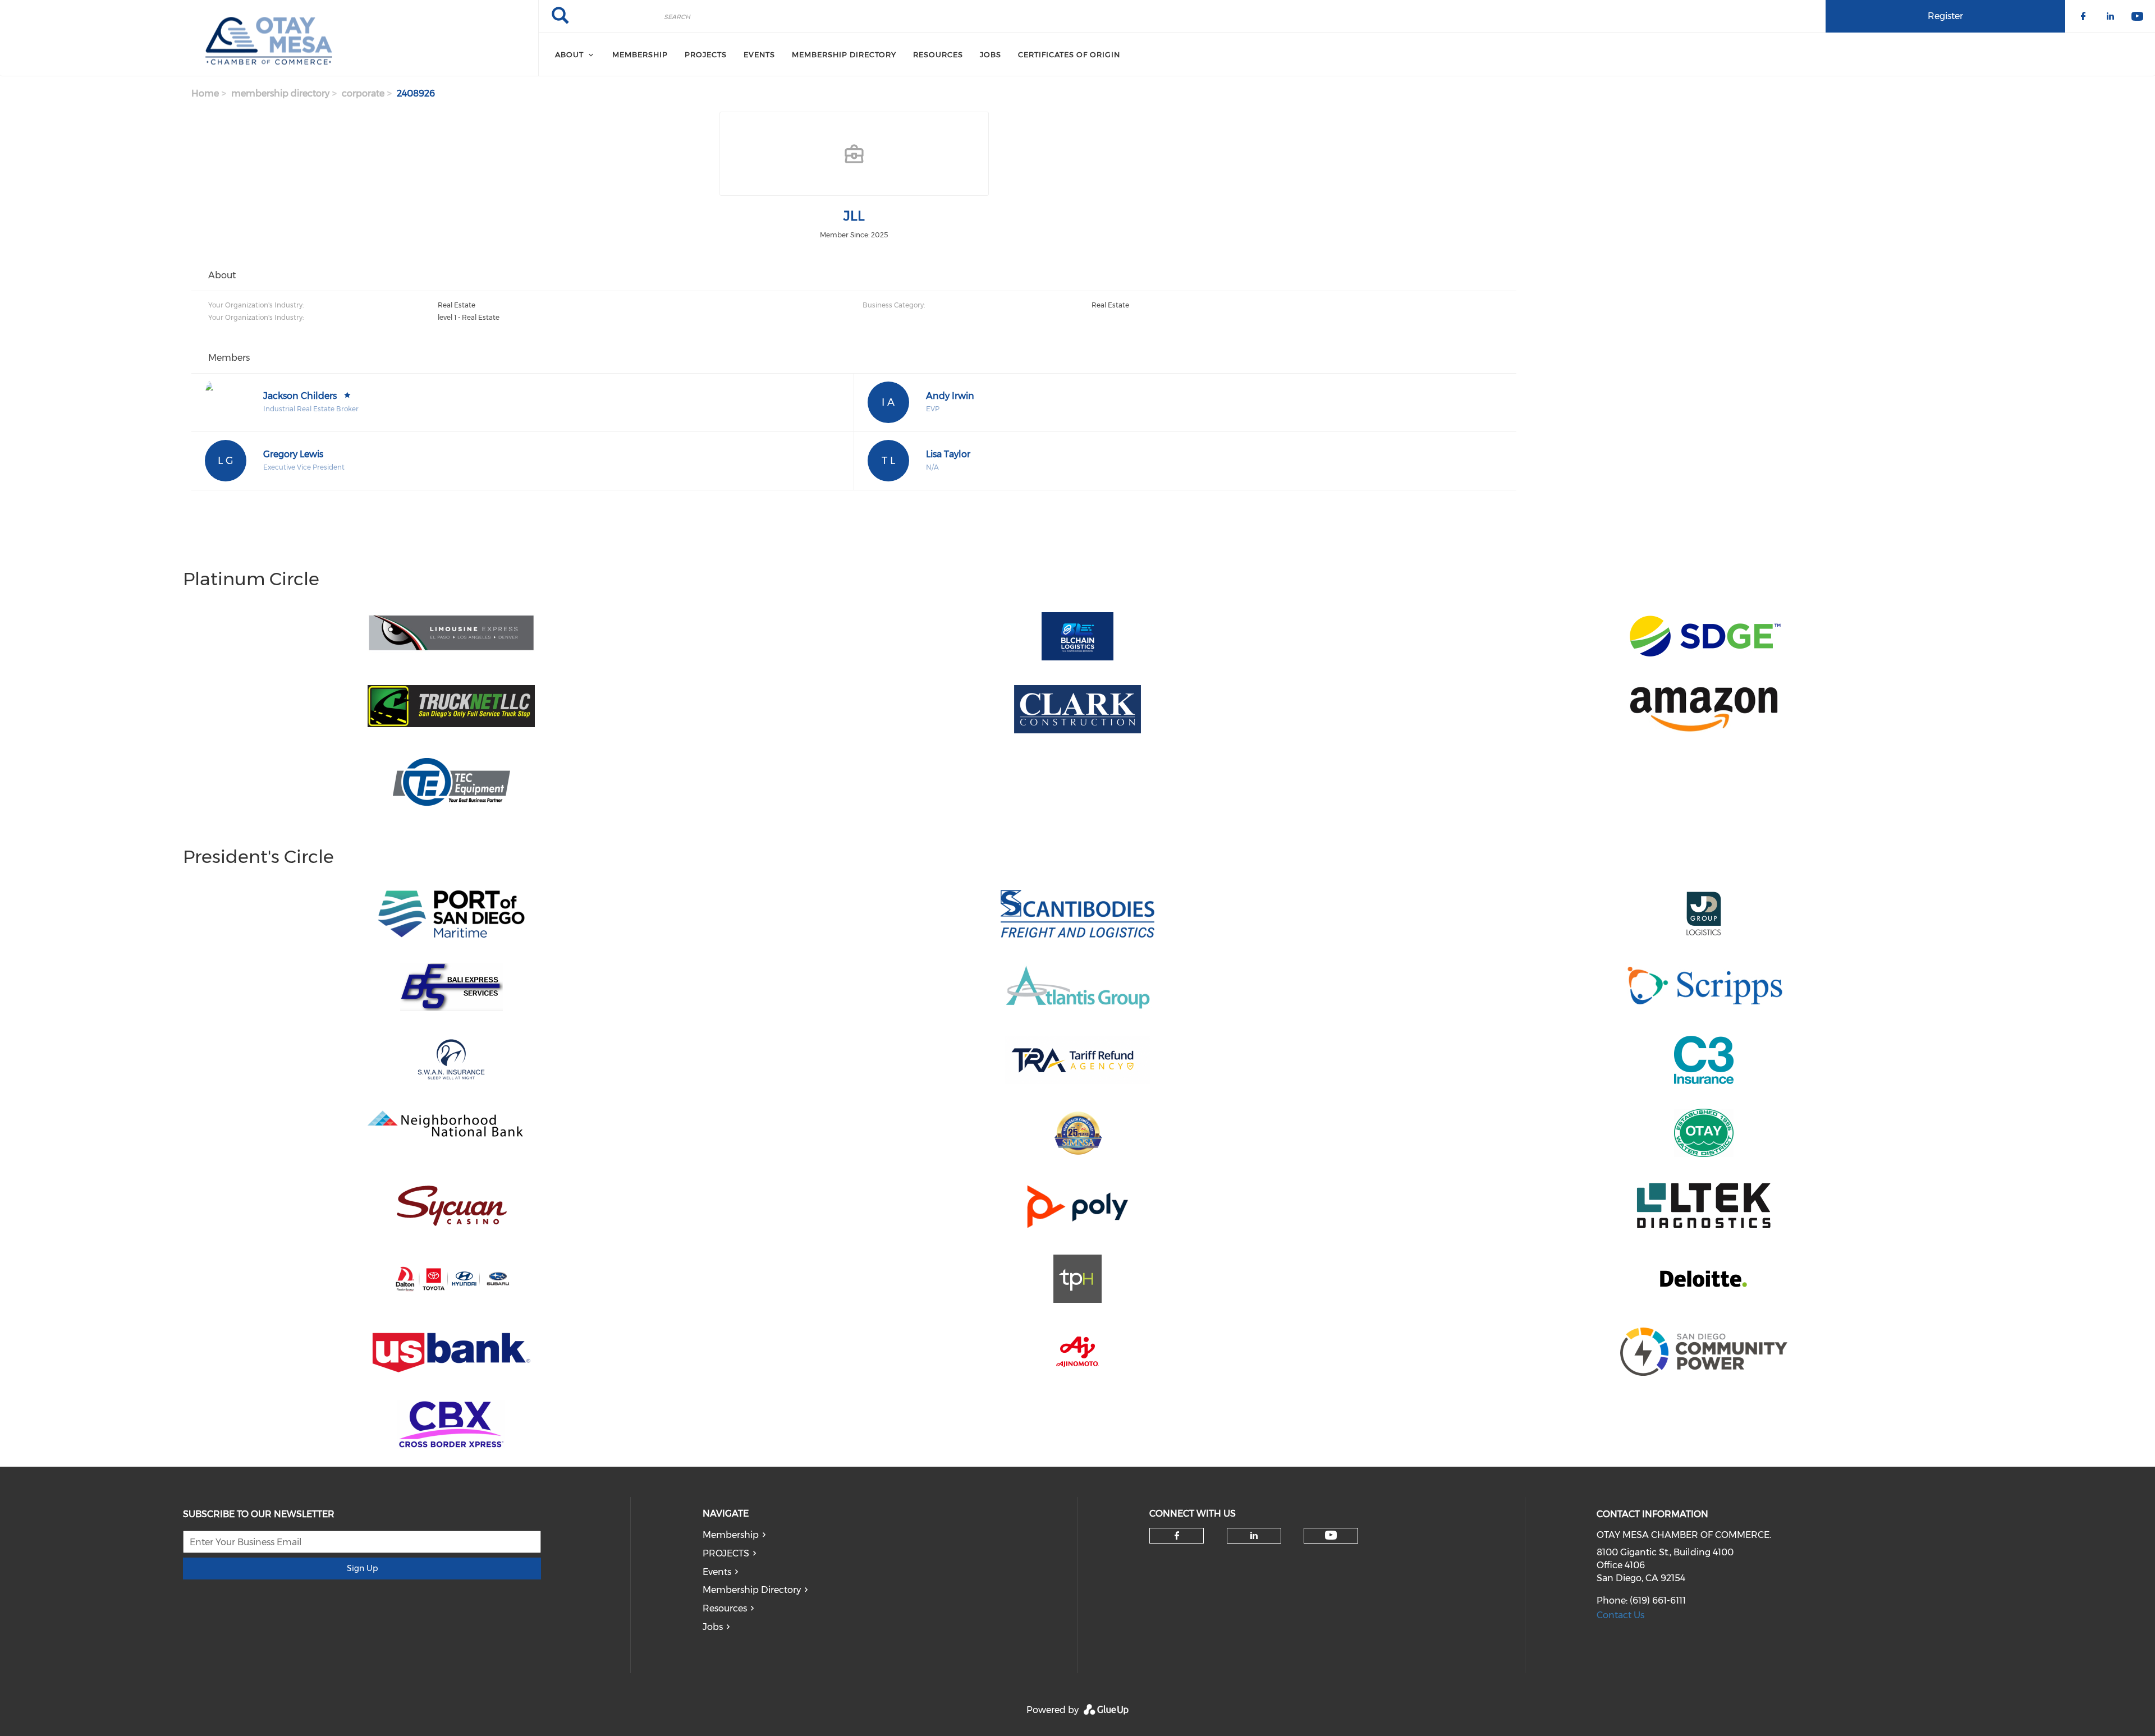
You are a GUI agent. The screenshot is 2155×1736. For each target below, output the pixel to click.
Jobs (713, 1627)
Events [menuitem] (759, 54)
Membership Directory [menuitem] (844, 54)
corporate (363, 93)
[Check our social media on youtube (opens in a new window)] (1331, 1535)
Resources (725, 1608)
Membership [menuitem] (640, 54)
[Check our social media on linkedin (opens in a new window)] (1254, 1536)
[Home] (269, 38)
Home (205, 93)
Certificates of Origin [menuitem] (1069, 54)
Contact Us (1620, 1615)
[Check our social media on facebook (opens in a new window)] (1177, 1536)
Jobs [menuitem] (991, 54)
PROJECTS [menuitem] (706, 54)
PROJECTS (726, 1553)
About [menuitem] (569, 54)
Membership (731, 1535)
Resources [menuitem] (938, 54)
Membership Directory (752, 1590)
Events (717, 1572)
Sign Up (362, 1568)
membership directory (280, 93)
